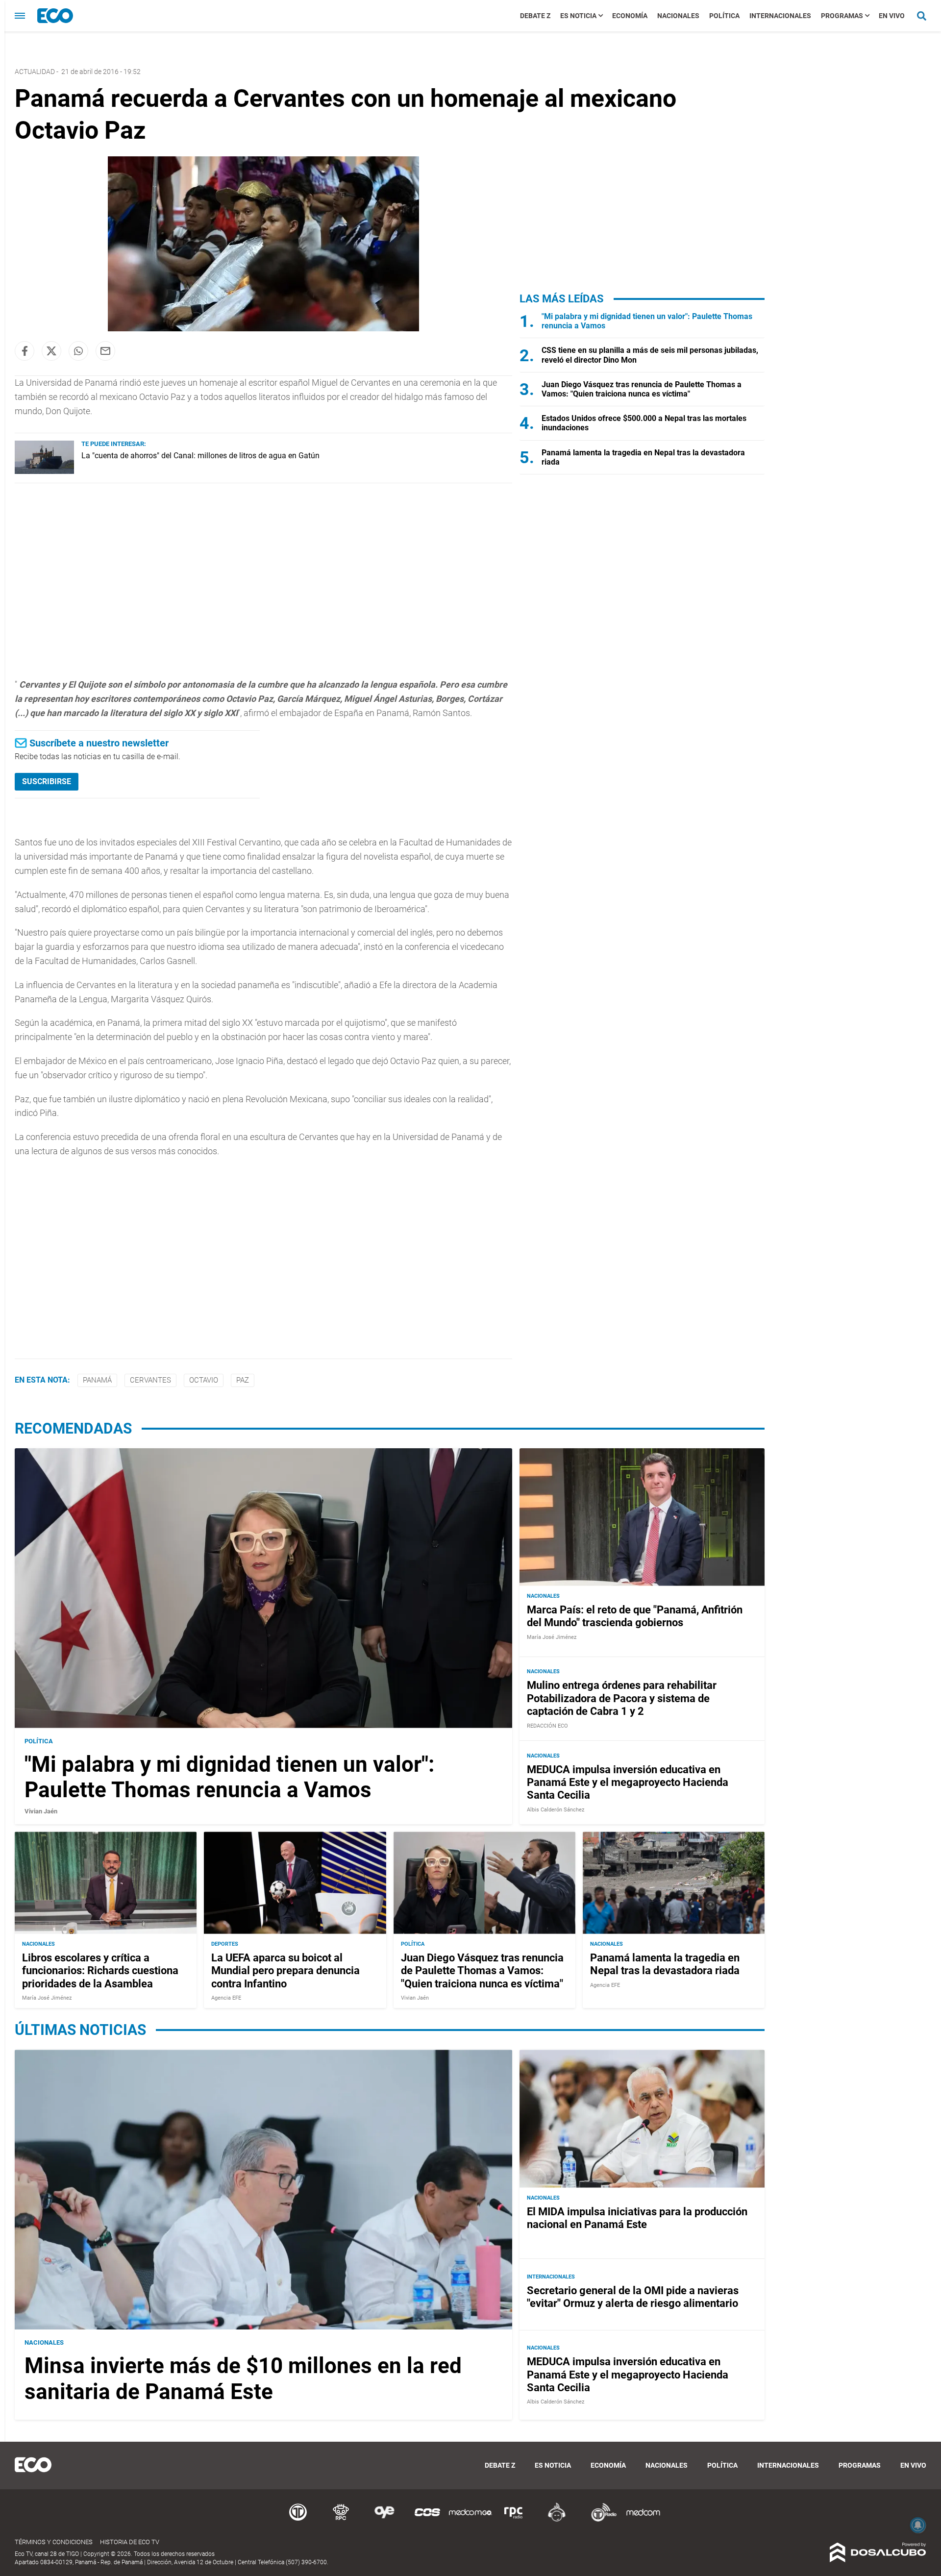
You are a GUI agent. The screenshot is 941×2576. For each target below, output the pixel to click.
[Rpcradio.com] (514, 2520)
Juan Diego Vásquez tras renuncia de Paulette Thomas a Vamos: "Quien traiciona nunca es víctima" (642, 389)
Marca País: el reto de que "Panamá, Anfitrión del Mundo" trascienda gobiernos (635, 1616)
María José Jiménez (552, 1637)
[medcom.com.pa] (643, 2520)
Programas (842, 16)
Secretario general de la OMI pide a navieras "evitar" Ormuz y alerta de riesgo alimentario (633, 2297)
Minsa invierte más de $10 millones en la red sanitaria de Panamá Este (243, 2379)
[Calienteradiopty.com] (557, 2520)
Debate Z (535, 16)
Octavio (204, 1380)
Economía (630, 16)
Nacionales (678, 16)
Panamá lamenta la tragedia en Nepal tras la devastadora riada (665, 1964)
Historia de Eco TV (130, 2542)
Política (724, 16)
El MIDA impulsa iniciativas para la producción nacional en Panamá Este (637, 2218)
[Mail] (105, 351)
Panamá (97, 1380)
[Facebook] (25, 351)
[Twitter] (51, 351)
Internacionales (780, 16)
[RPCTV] (341, 2520)
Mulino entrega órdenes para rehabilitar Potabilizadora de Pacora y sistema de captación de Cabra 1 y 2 (622, 1698)
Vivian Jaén (41, 1811)
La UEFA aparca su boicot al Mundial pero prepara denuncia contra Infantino (285, 1971)
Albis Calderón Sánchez (556, 1810)
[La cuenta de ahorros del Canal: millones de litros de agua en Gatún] (44, 471)
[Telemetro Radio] (600, 2520)
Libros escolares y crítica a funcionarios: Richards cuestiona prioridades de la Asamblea (100, 1971)
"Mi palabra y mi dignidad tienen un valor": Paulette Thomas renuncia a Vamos (229, 1777)
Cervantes (150, 1380)
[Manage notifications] (918, 2525)
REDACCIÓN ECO (547, 1726)
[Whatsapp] (78, 351)
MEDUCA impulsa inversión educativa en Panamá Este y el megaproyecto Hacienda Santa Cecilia (628, 1783)
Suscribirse (47, 781)
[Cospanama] (427, 2520)
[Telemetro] (298, 2520)
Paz (243, 1380)
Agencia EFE (226, 1998)
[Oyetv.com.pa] (384, 2520)
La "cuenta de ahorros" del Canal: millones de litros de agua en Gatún (200, 456)
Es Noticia (578, 16)
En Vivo (892, 16)
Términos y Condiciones (54, 2542)
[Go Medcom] (470, 2520)
